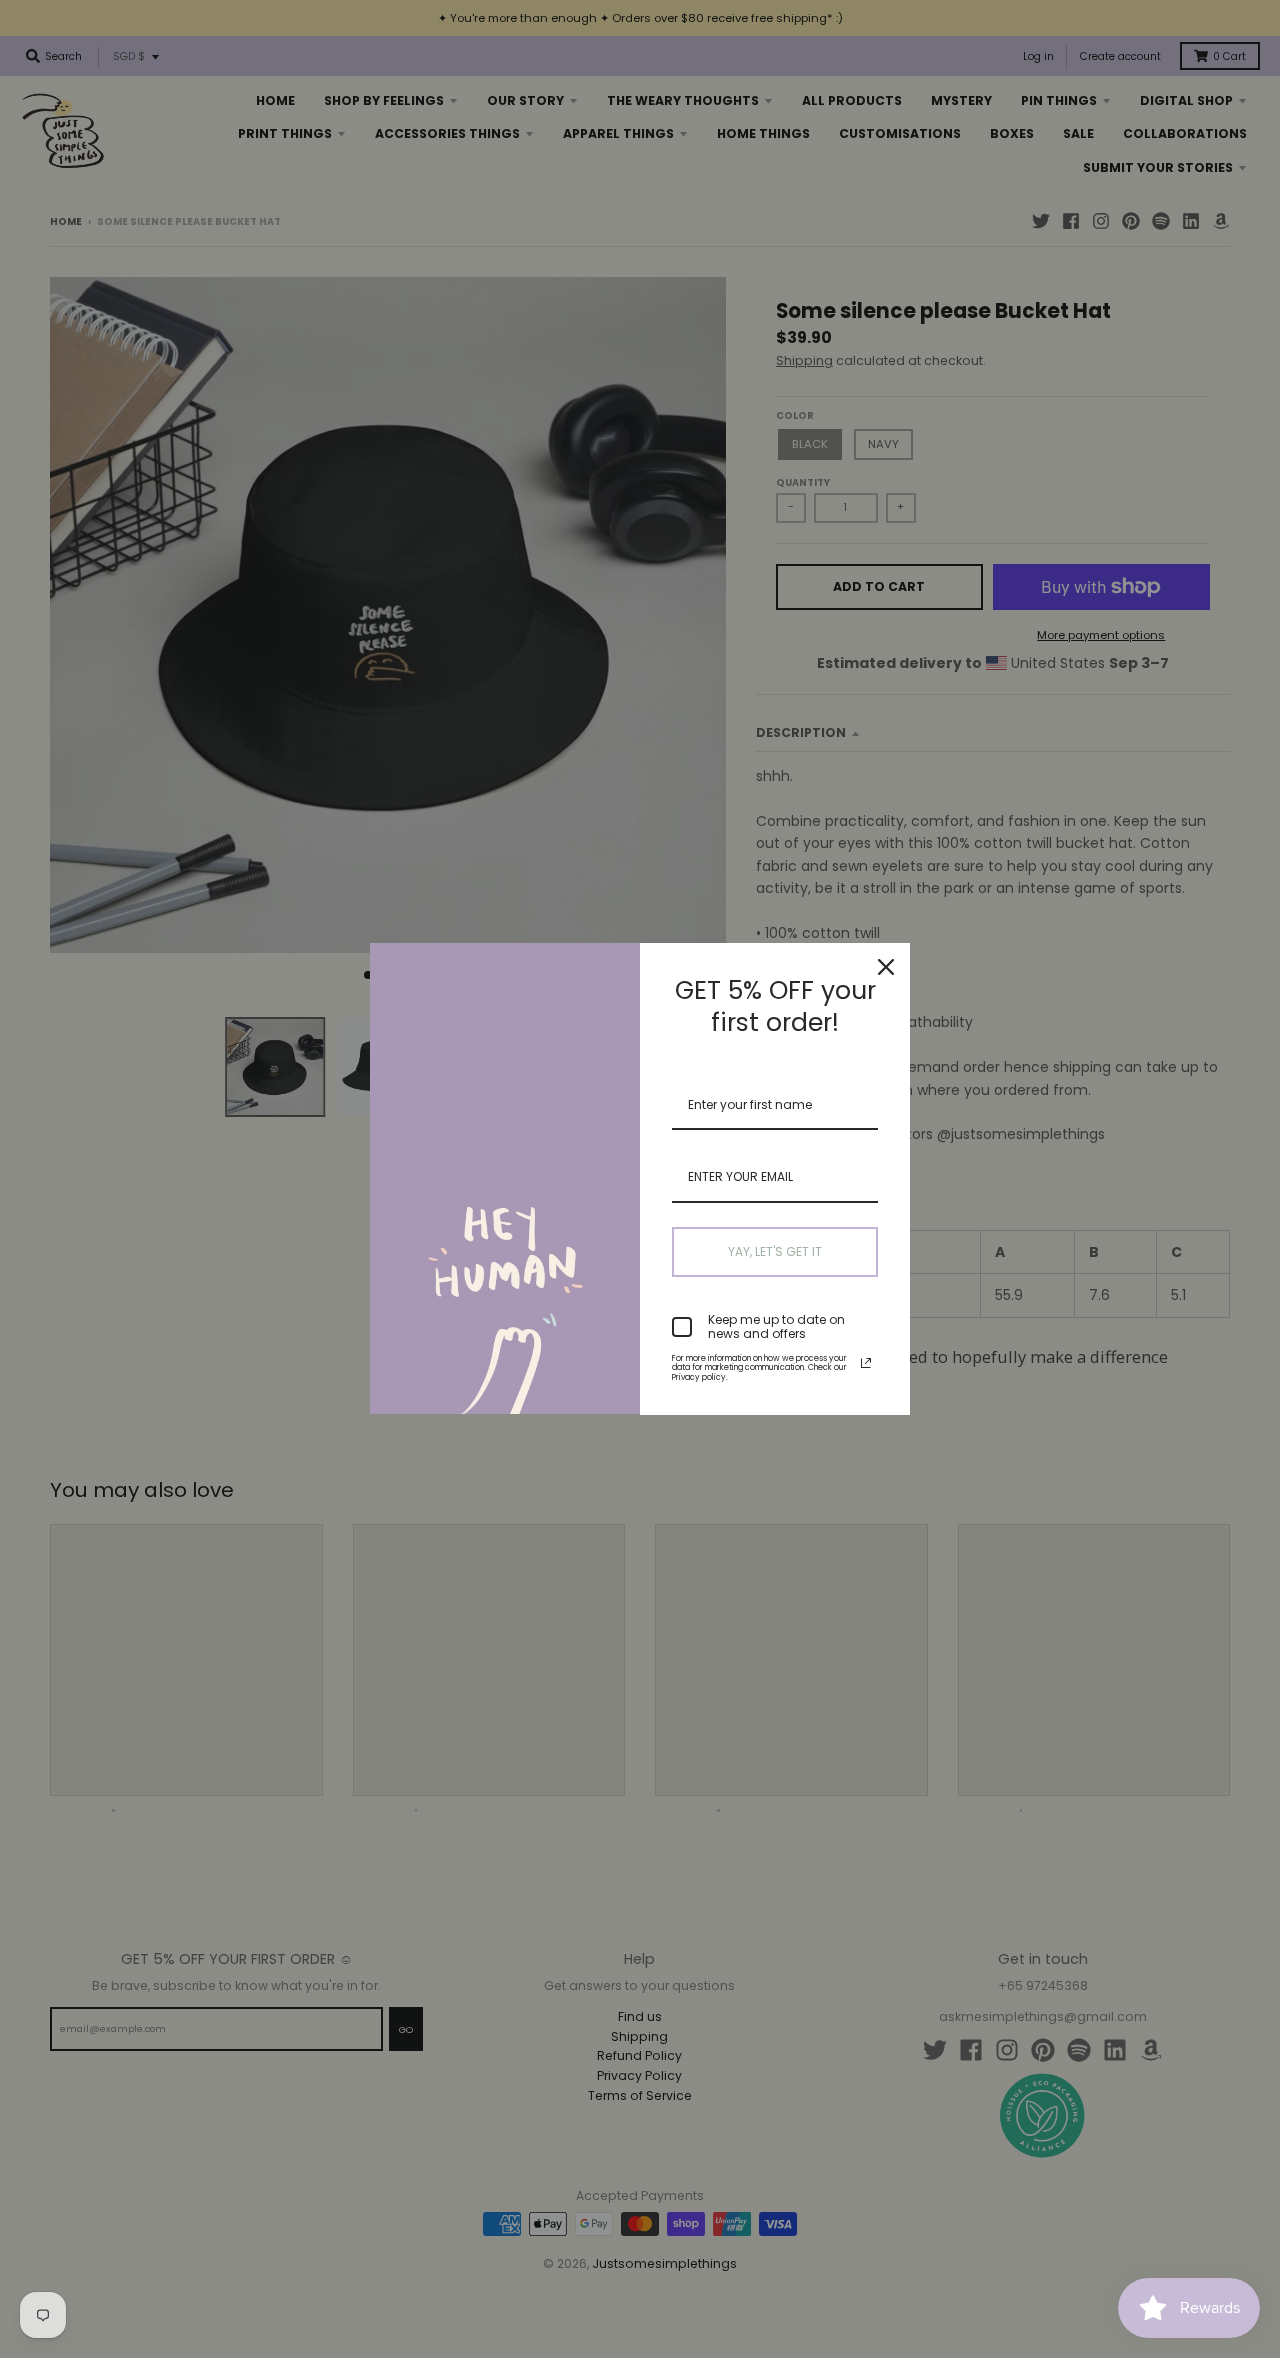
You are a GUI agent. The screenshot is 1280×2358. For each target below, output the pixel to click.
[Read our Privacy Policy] (866, 1363)
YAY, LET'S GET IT (775, 1251)
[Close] (886, 967)
